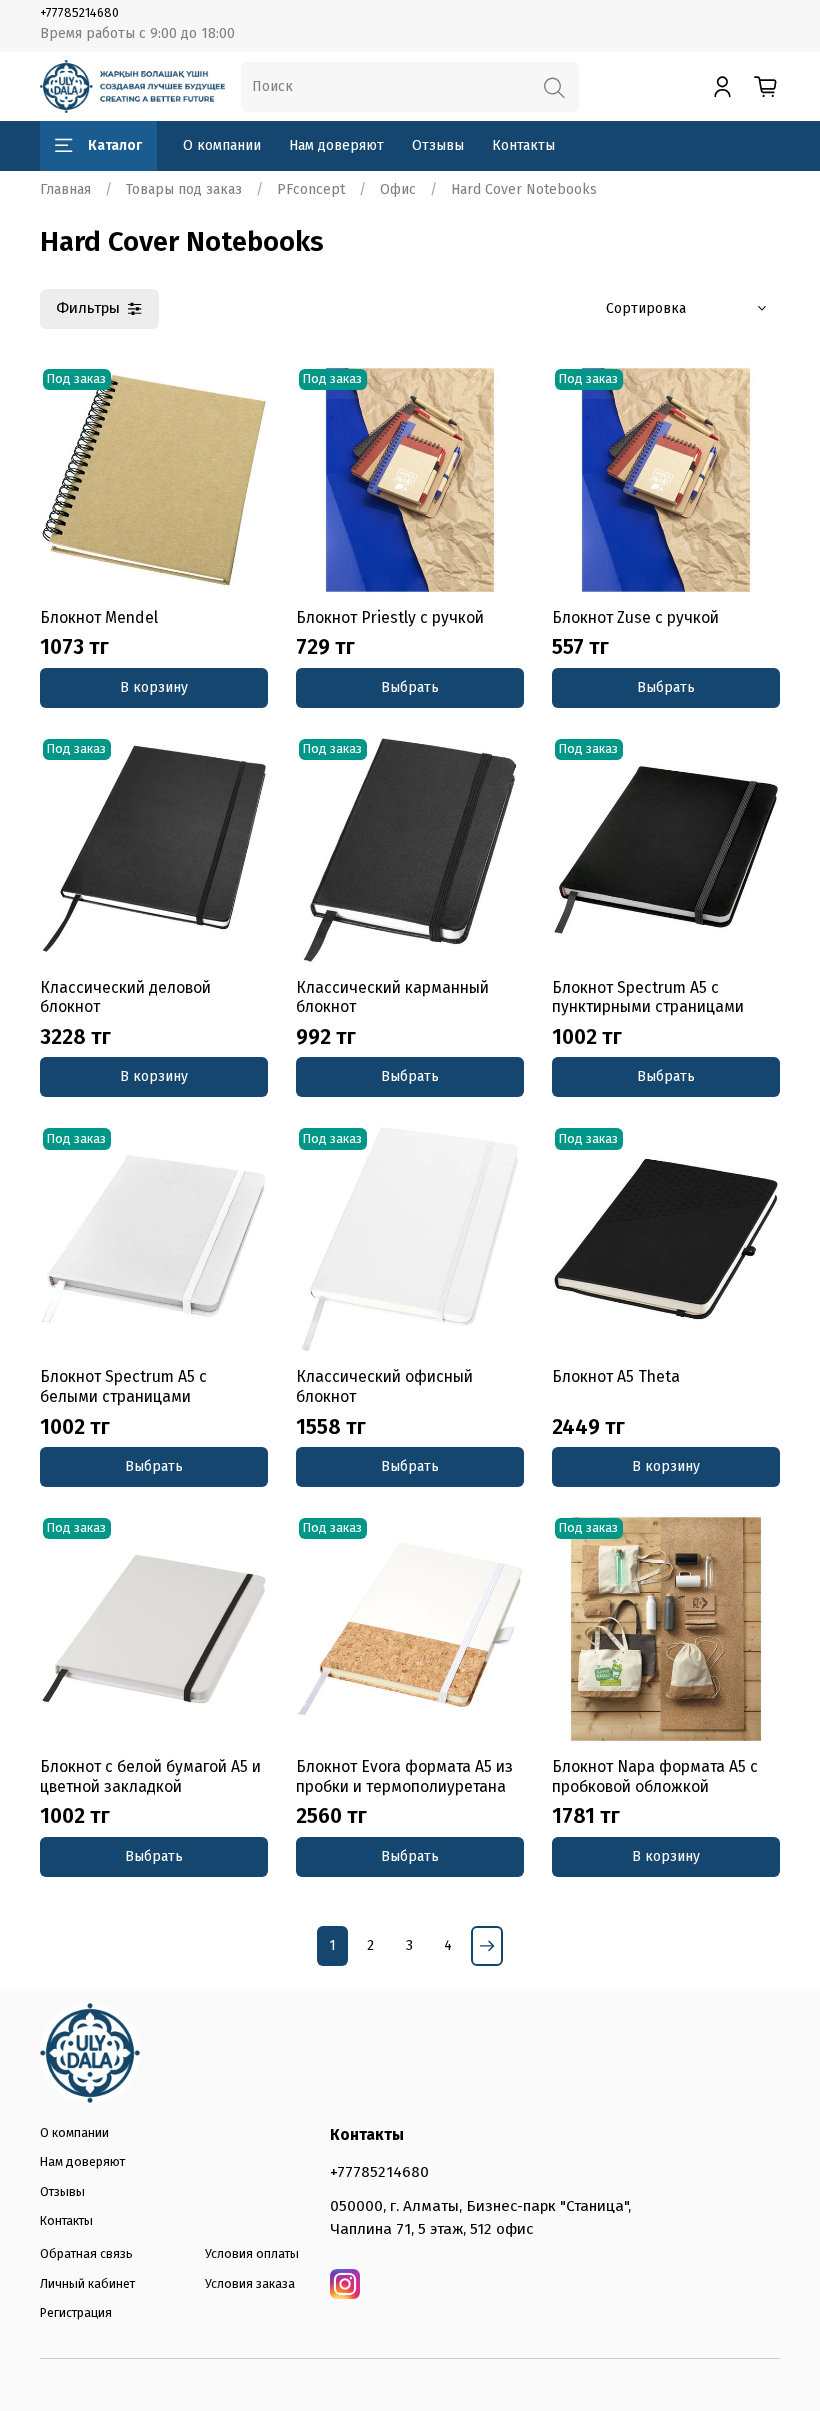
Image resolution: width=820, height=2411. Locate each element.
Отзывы (438, 145)
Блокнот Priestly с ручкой (390, 617)
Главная (65, 189)
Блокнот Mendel (99, 617)
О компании (222, 145)
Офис (398, 189)
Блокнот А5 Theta (616, 1376)
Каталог (115, 145)
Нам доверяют (336, 145)
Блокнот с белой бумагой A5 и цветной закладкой (150, 1776)
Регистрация (76, 2312)
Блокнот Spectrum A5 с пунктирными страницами (648, 997)
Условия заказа (250, 2283)
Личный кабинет (87, 2283)
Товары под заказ (184, 189)
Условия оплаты (252, 2253)
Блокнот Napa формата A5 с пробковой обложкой (655, 1776)
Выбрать (410, 687)
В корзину (154, 687)
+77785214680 (79, 12)
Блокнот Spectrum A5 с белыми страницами (123, 1386)
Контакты (523, 145)
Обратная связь (86, 2253)
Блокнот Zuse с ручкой (635, 617)
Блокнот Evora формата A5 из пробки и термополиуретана (404, 1776)
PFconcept (311, 189)
